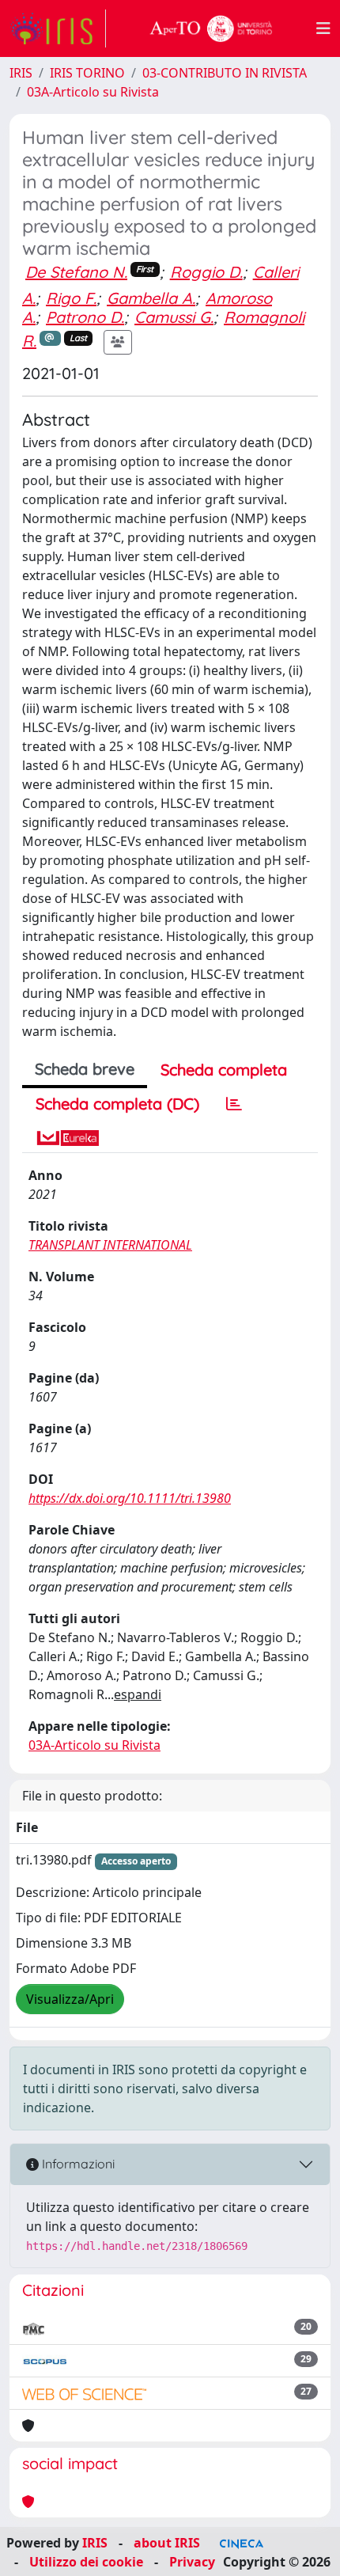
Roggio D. (206, 272)
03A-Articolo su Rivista (93, 92)
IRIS (21, 73)
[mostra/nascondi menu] (323, 28)
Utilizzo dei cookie (86, 2562)
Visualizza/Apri (70, 1999)
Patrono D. (85, 317)
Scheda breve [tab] (85, 1069)
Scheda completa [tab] (224, 1070)
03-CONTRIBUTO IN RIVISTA (225, 73)
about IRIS (167, 2543)
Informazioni (77, 2164)
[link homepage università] (211, 28)
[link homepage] (58, 28)
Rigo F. (71, 298)
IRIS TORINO (87, 73)
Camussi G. (174, 317)
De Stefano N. (76, 272)
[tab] (234, 1104)
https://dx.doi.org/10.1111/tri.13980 (130, 1498)
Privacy (192, 2562)
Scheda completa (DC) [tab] (117, 1104)
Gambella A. (151, 298)
